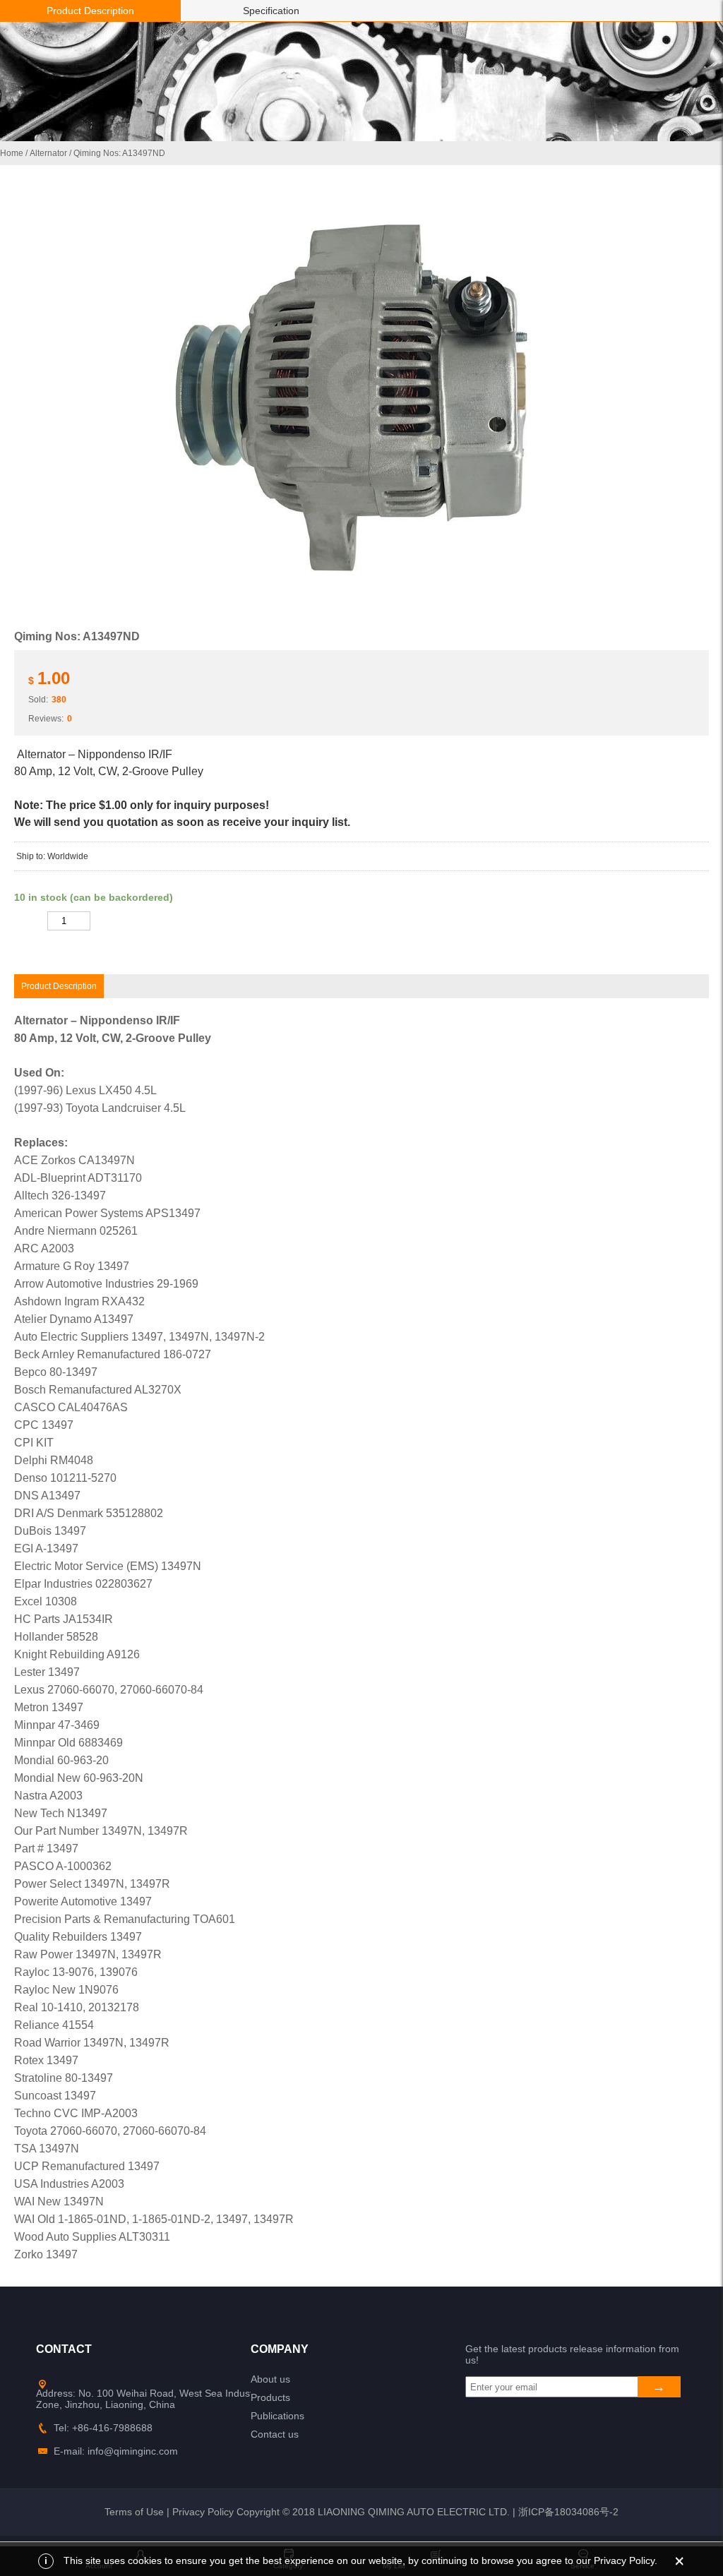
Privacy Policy (203, 2512)
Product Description (90, 11)
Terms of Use (134, 2512)
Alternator (48, 153)
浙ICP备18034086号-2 (568, 2512)
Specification (271, 11)
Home (12, 153)
